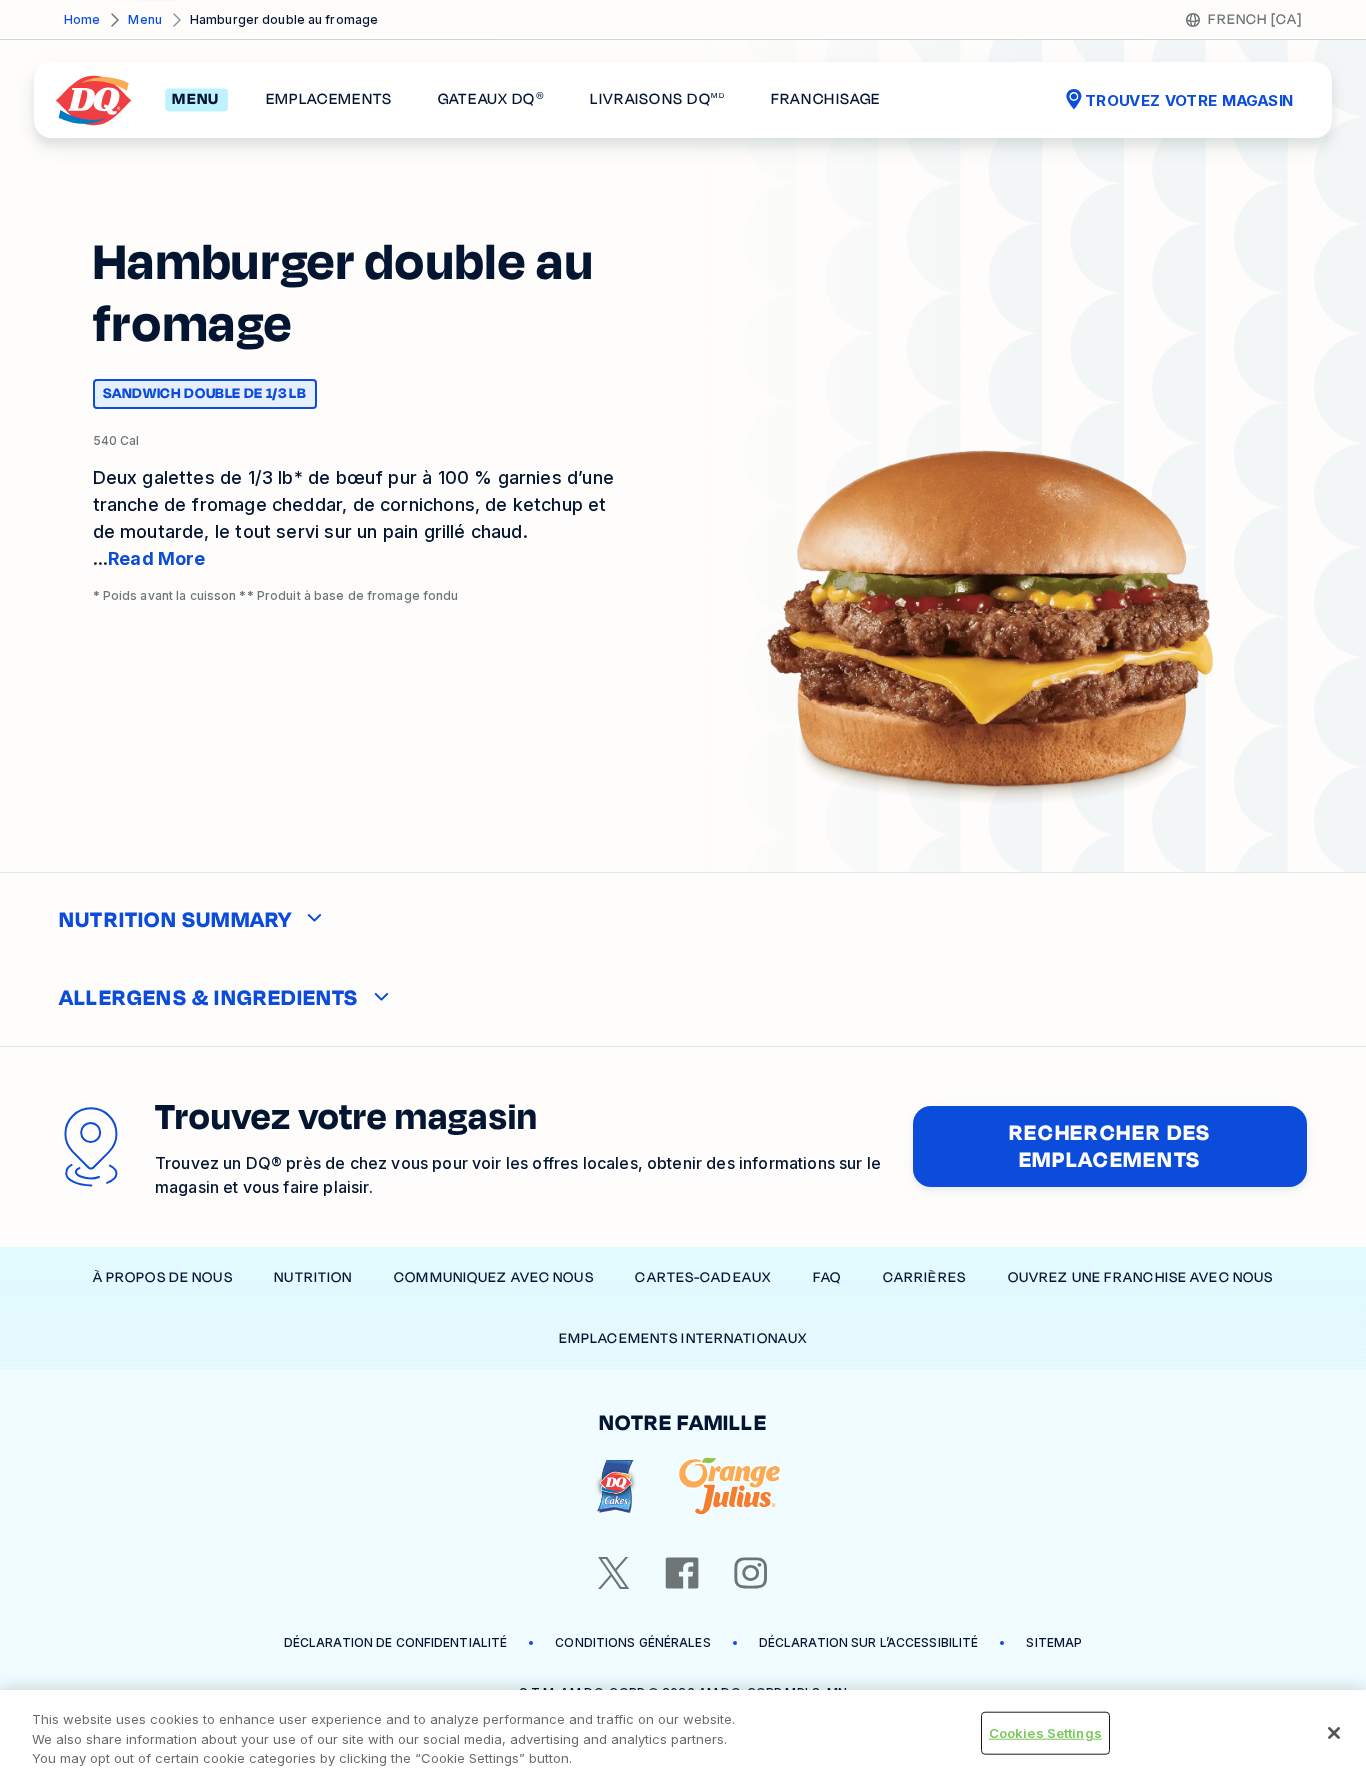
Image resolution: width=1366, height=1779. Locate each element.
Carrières (924, 1277)
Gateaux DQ (491, 100)
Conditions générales (632, 1642)
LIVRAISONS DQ (657, 100)
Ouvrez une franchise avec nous (1141, 1277)
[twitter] (614, 1573)
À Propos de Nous (163, 1277)
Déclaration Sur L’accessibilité (869, 1642)
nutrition (313, 1277)
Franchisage (826, 100)
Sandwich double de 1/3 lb (205, 396)
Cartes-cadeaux (703, 1277)
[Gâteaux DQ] (615, 1486)
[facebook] (682, 1573)
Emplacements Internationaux (683, 1338)
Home (82, 19)
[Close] (1334, 1733)
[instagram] (751, 1573)
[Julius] (729, 1486)
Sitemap (1054, 1642)
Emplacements (329, 100)
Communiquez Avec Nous (494, 1277)
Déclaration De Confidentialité (396, 1642)
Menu (144, 19)
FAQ (827, 1277)
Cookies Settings (1045, 1732)
